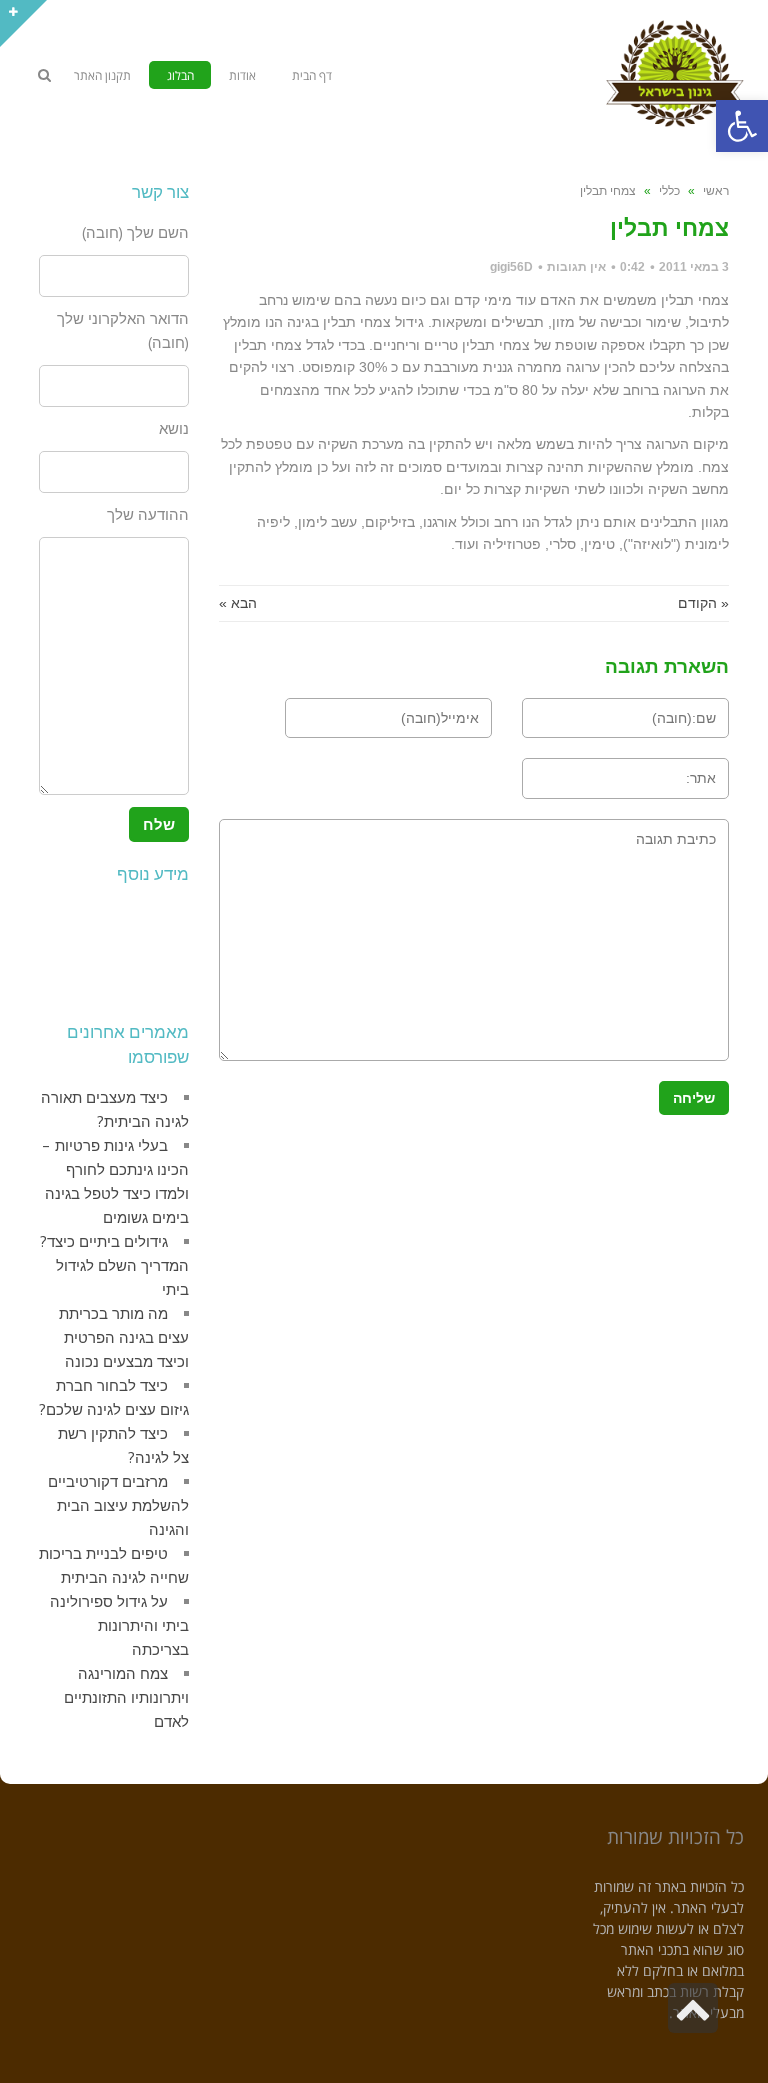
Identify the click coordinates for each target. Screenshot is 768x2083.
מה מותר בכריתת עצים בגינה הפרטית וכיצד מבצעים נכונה (124, 1337)
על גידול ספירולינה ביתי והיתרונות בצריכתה (119, 1625)
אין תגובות (576, 267)
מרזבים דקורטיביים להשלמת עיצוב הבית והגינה (118, 1505)
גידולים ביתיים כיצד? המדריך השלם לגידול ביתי (114, 1265)
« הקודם (703, 603)
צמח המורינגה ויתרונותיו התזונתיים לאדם (126, 1697)
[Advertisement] (99, 948)
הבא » (238, 603)
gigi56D (511, 267)
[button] (742, 126)
